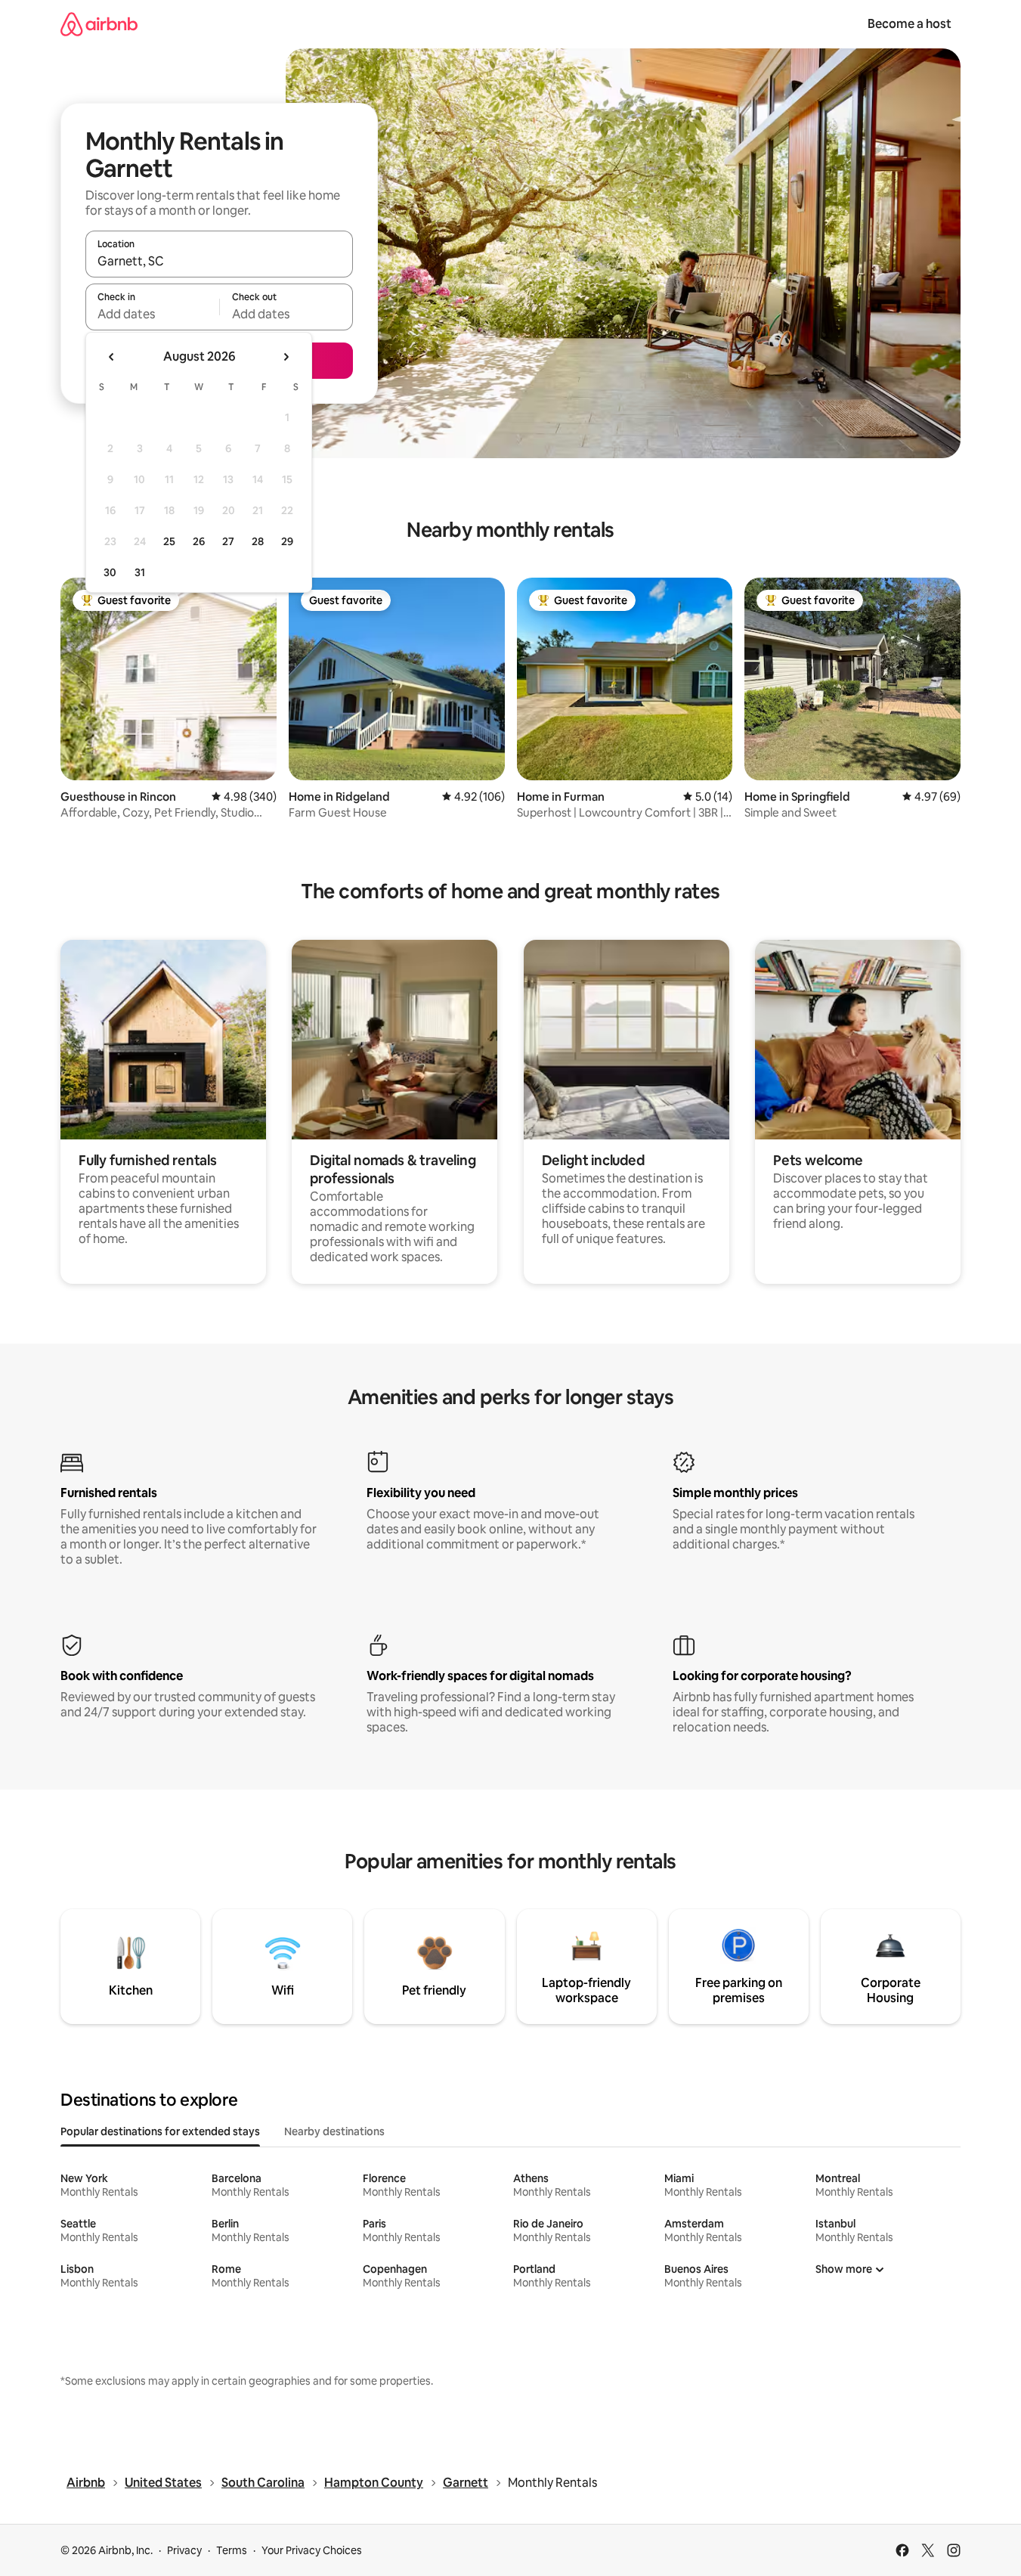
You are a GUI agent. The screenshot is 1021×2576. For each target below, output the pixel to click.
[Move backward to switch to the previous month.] (112, 357)
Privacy (184, 2550)
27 (228, 541)
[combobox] (219, 261)
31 (140, 572)
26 (199, 541)
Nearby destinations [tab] (334, 2131)
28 (258, 541)
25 (169, 541)
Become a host (910, 24)
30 (110, 572)
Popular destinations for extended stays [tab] (160, 2131)
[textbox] (152, 314)
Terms (232, 2550)
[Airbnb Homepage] (99, 24)
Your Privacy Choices (312, 2550)
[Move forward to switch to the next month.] (286, 357)
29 (287, 541)
